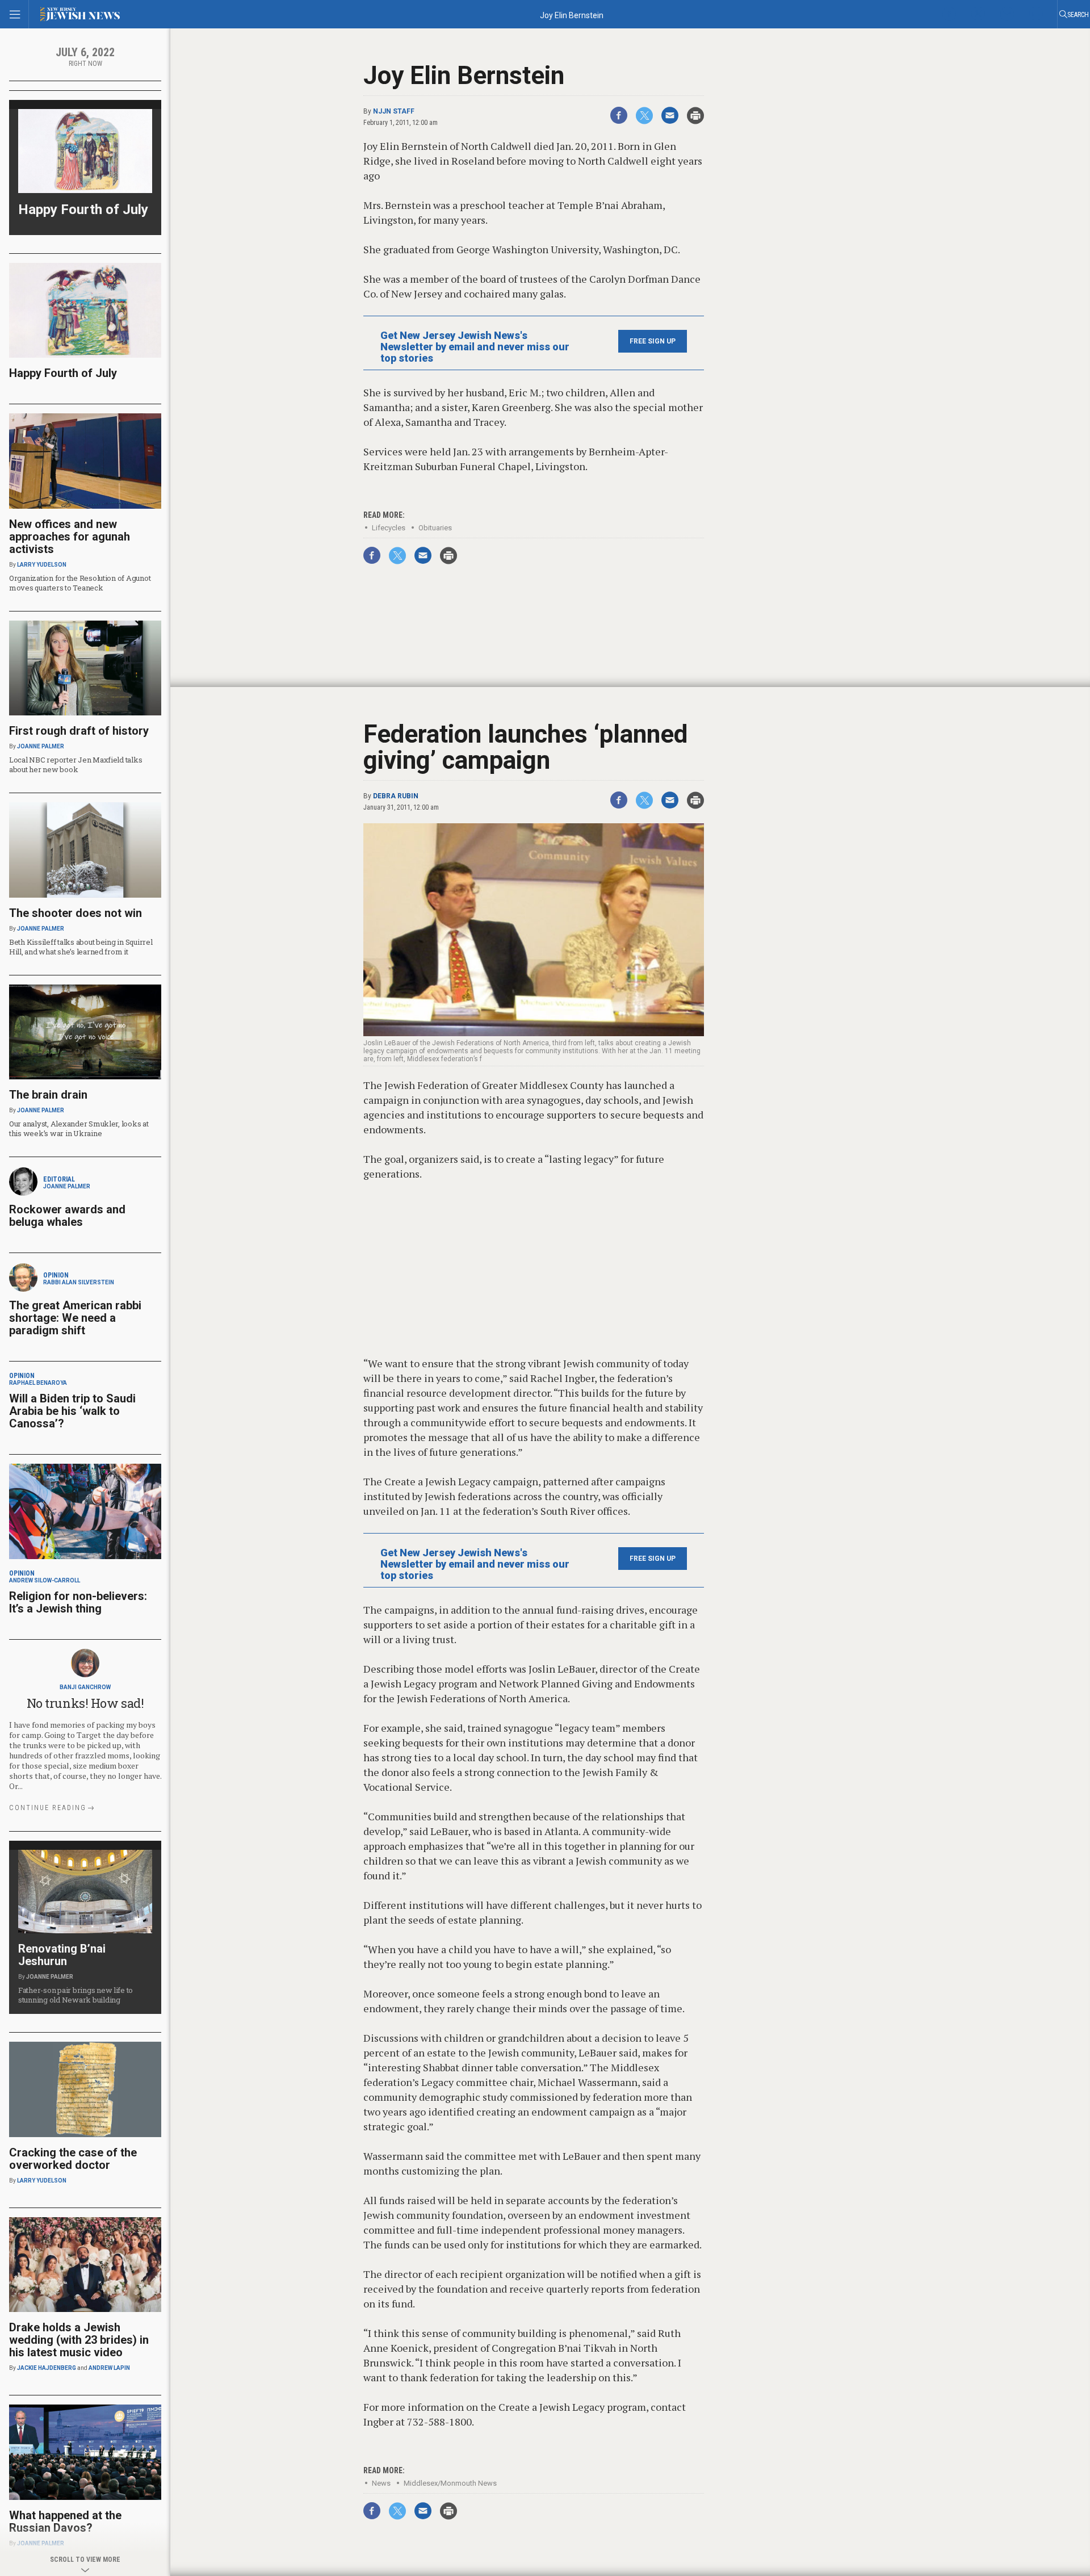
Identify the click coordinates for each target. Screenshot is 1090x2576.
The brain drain (48, 1095)
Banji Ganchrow (85, 1687)
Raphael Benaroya (38, 1383)
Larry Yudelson (42, 565)
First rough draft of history (79, 731)
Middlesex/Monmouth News (450, 2483)
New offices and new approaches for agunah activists (70, 537)
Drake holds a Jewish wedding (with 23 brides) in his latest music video (79, 2340)
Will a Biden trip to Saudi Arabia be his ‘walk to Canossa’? (72, 1411)
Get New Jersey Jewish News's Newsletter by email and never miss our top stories (475, 347)
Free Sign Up (653, 341)
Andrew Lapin (109, 2368)
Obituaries (435, 528)
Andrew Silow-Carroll (45, 1580)
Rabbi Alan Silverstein (79, 1282)
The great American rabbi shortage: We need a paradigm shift (75, 1318)
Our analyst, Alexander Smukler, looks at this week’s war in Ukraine (79, 1128)
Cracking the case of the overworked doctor (73, 2159)
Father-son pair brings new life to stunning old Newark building (76, 1995)
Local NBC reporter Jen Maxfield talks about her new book (76, 765)
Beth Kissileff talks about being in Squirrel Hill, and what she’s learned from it (81, 947)
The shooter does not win (76, 913)
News (381, 2483)
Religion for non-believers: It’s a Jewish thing (78, 1602)
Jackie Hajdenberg (47, 2368)
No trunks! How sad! (85, 1703)
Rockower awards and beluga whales (67, 1216)
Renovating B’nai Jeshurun (62, 1955)
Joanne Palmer (41, 746)
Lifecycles (389, 528)
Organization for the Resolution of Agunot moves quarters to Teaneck (80, 583)
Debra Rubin (396, 796)
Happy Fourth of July (83, 210)
